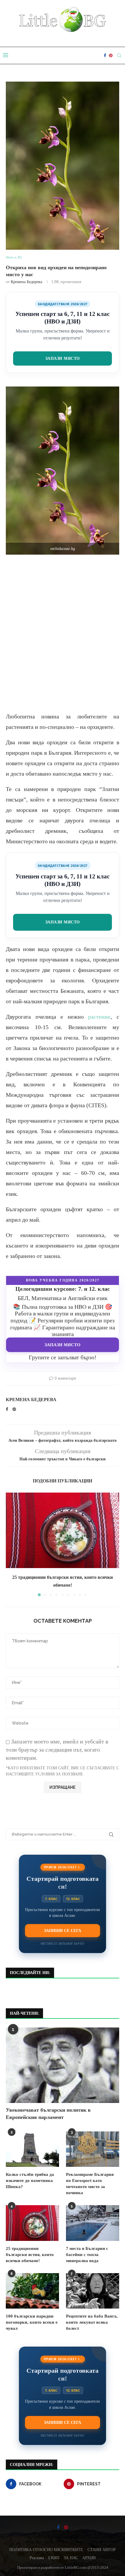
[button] (11, 1544)
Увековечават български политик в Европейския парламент (48, 2114)
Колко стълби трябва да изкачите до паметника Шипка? (30, 2180)
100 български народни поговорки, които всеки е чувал (32, 2322)
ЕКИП (54, 2558)
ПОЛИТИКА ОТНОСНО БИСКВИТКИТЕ (46, 2550)
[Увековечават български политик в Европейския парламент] (63, 2065)
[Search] (119, 55)
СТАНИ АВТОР (102, 2550)
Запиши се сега (63, 1930)
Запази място (63, 358)
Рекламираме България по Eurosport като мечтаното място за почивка (90, 2184)
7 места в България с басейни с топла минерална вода (87, 2255)
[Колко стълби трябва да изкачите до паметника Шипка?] (32, 2149)
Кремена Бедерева (26, 282)
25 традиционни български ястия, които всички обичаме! (30, 2255)
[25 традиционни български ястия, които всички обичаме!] (63, 1530)
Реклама (37, 2558)
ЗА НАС (71, 2558)
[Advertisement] (63, 633)
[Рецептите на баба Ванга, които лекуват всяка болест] (93, 2291)
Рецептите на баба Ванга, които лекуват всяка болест (92, 2322)
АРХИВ (89, 2558)
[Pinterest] (111, 55)
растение (99, 1017)
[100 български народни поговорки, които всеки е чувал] (32, 2291)
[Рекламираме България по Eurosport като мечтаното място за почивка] (93, 2149)
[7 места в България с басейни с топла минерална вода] (93, 2223)
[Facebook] (105, 55)
